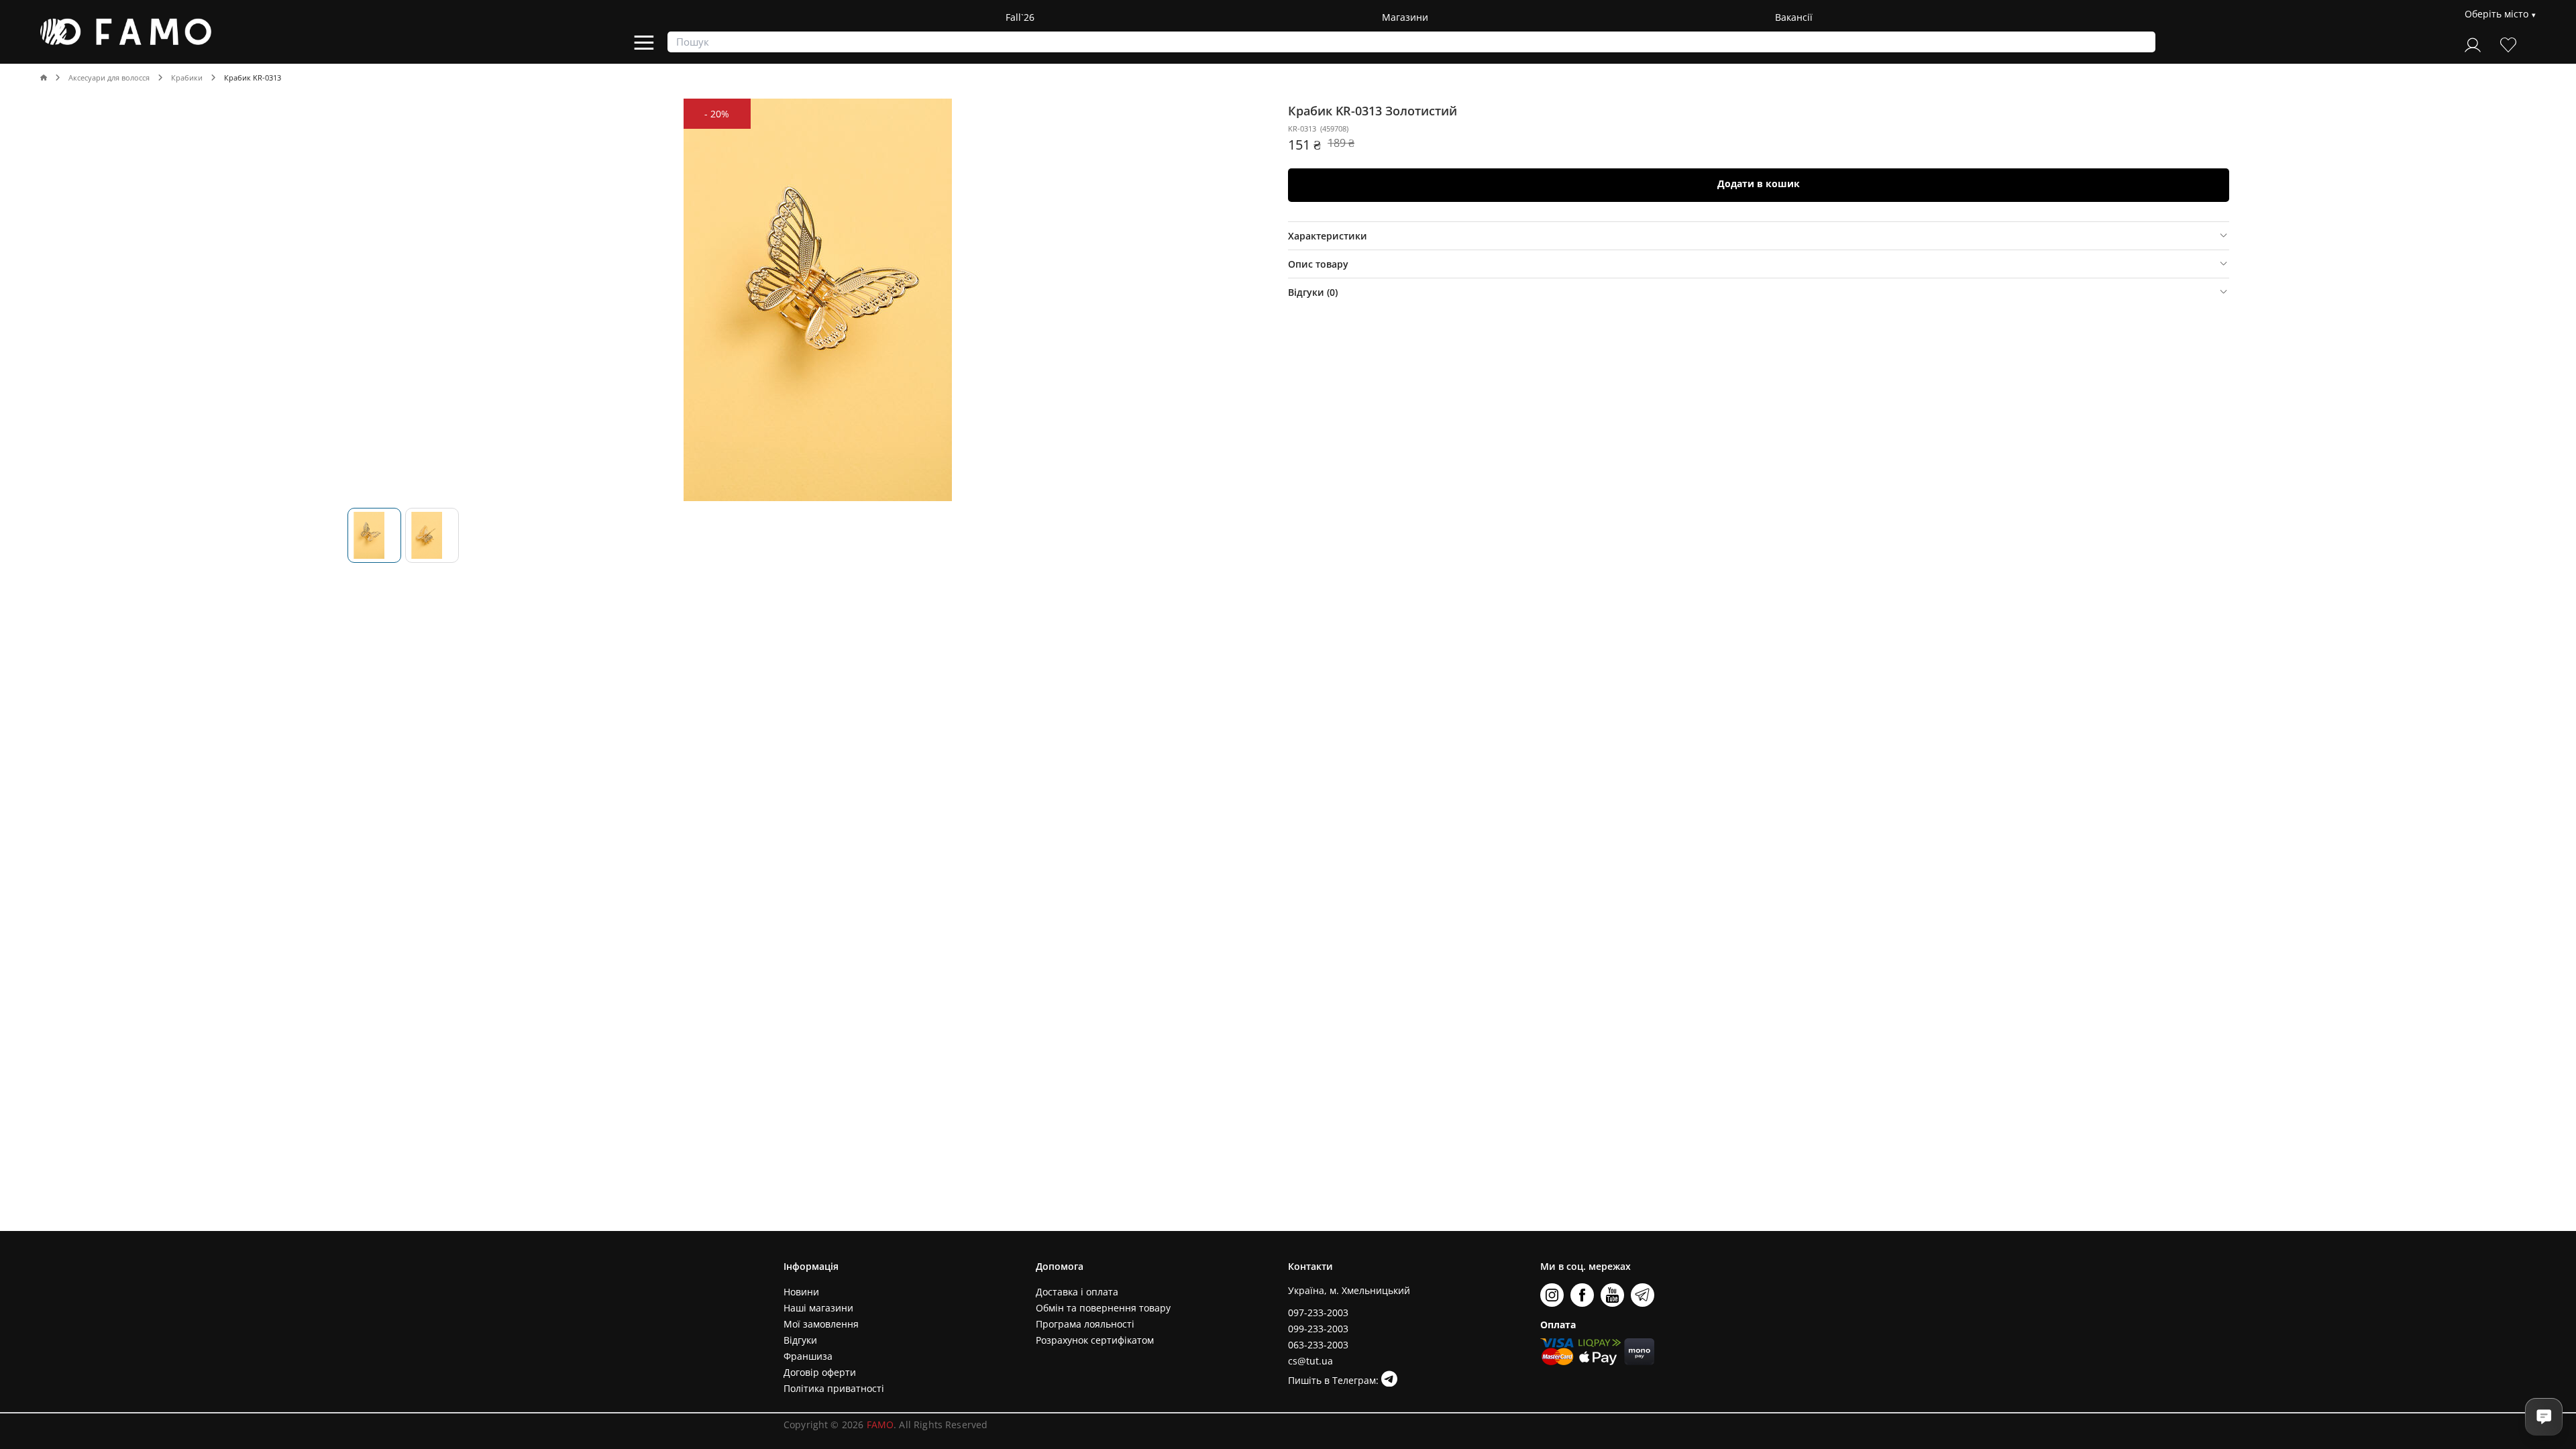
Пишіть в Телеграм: (1335, 1380)
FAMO (880, 1425)
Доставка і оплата (1077, 1292)
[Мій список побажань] (2508, 43)
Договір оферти (820, 1372)
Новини (801, 1292)
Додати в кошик (1759, 183)
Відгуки (800, 1340)
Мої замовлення (821, 1324)
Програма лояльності (1085, 1324)
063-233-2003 (1318, 1345)
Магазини (1405, 17)
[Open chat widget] (2544, 1417)
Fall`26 (1020, 17)
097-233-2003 (1318, 1312)
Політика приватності (834, 1388)
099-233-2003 (1318, 1329)
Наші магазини (818, 1308)
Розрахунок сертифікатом (1095, 1340)
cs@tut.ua (1310, 1361)
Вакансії (1794, 17)
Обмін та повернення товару (1103, 1308)
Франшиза (808, 1356)
